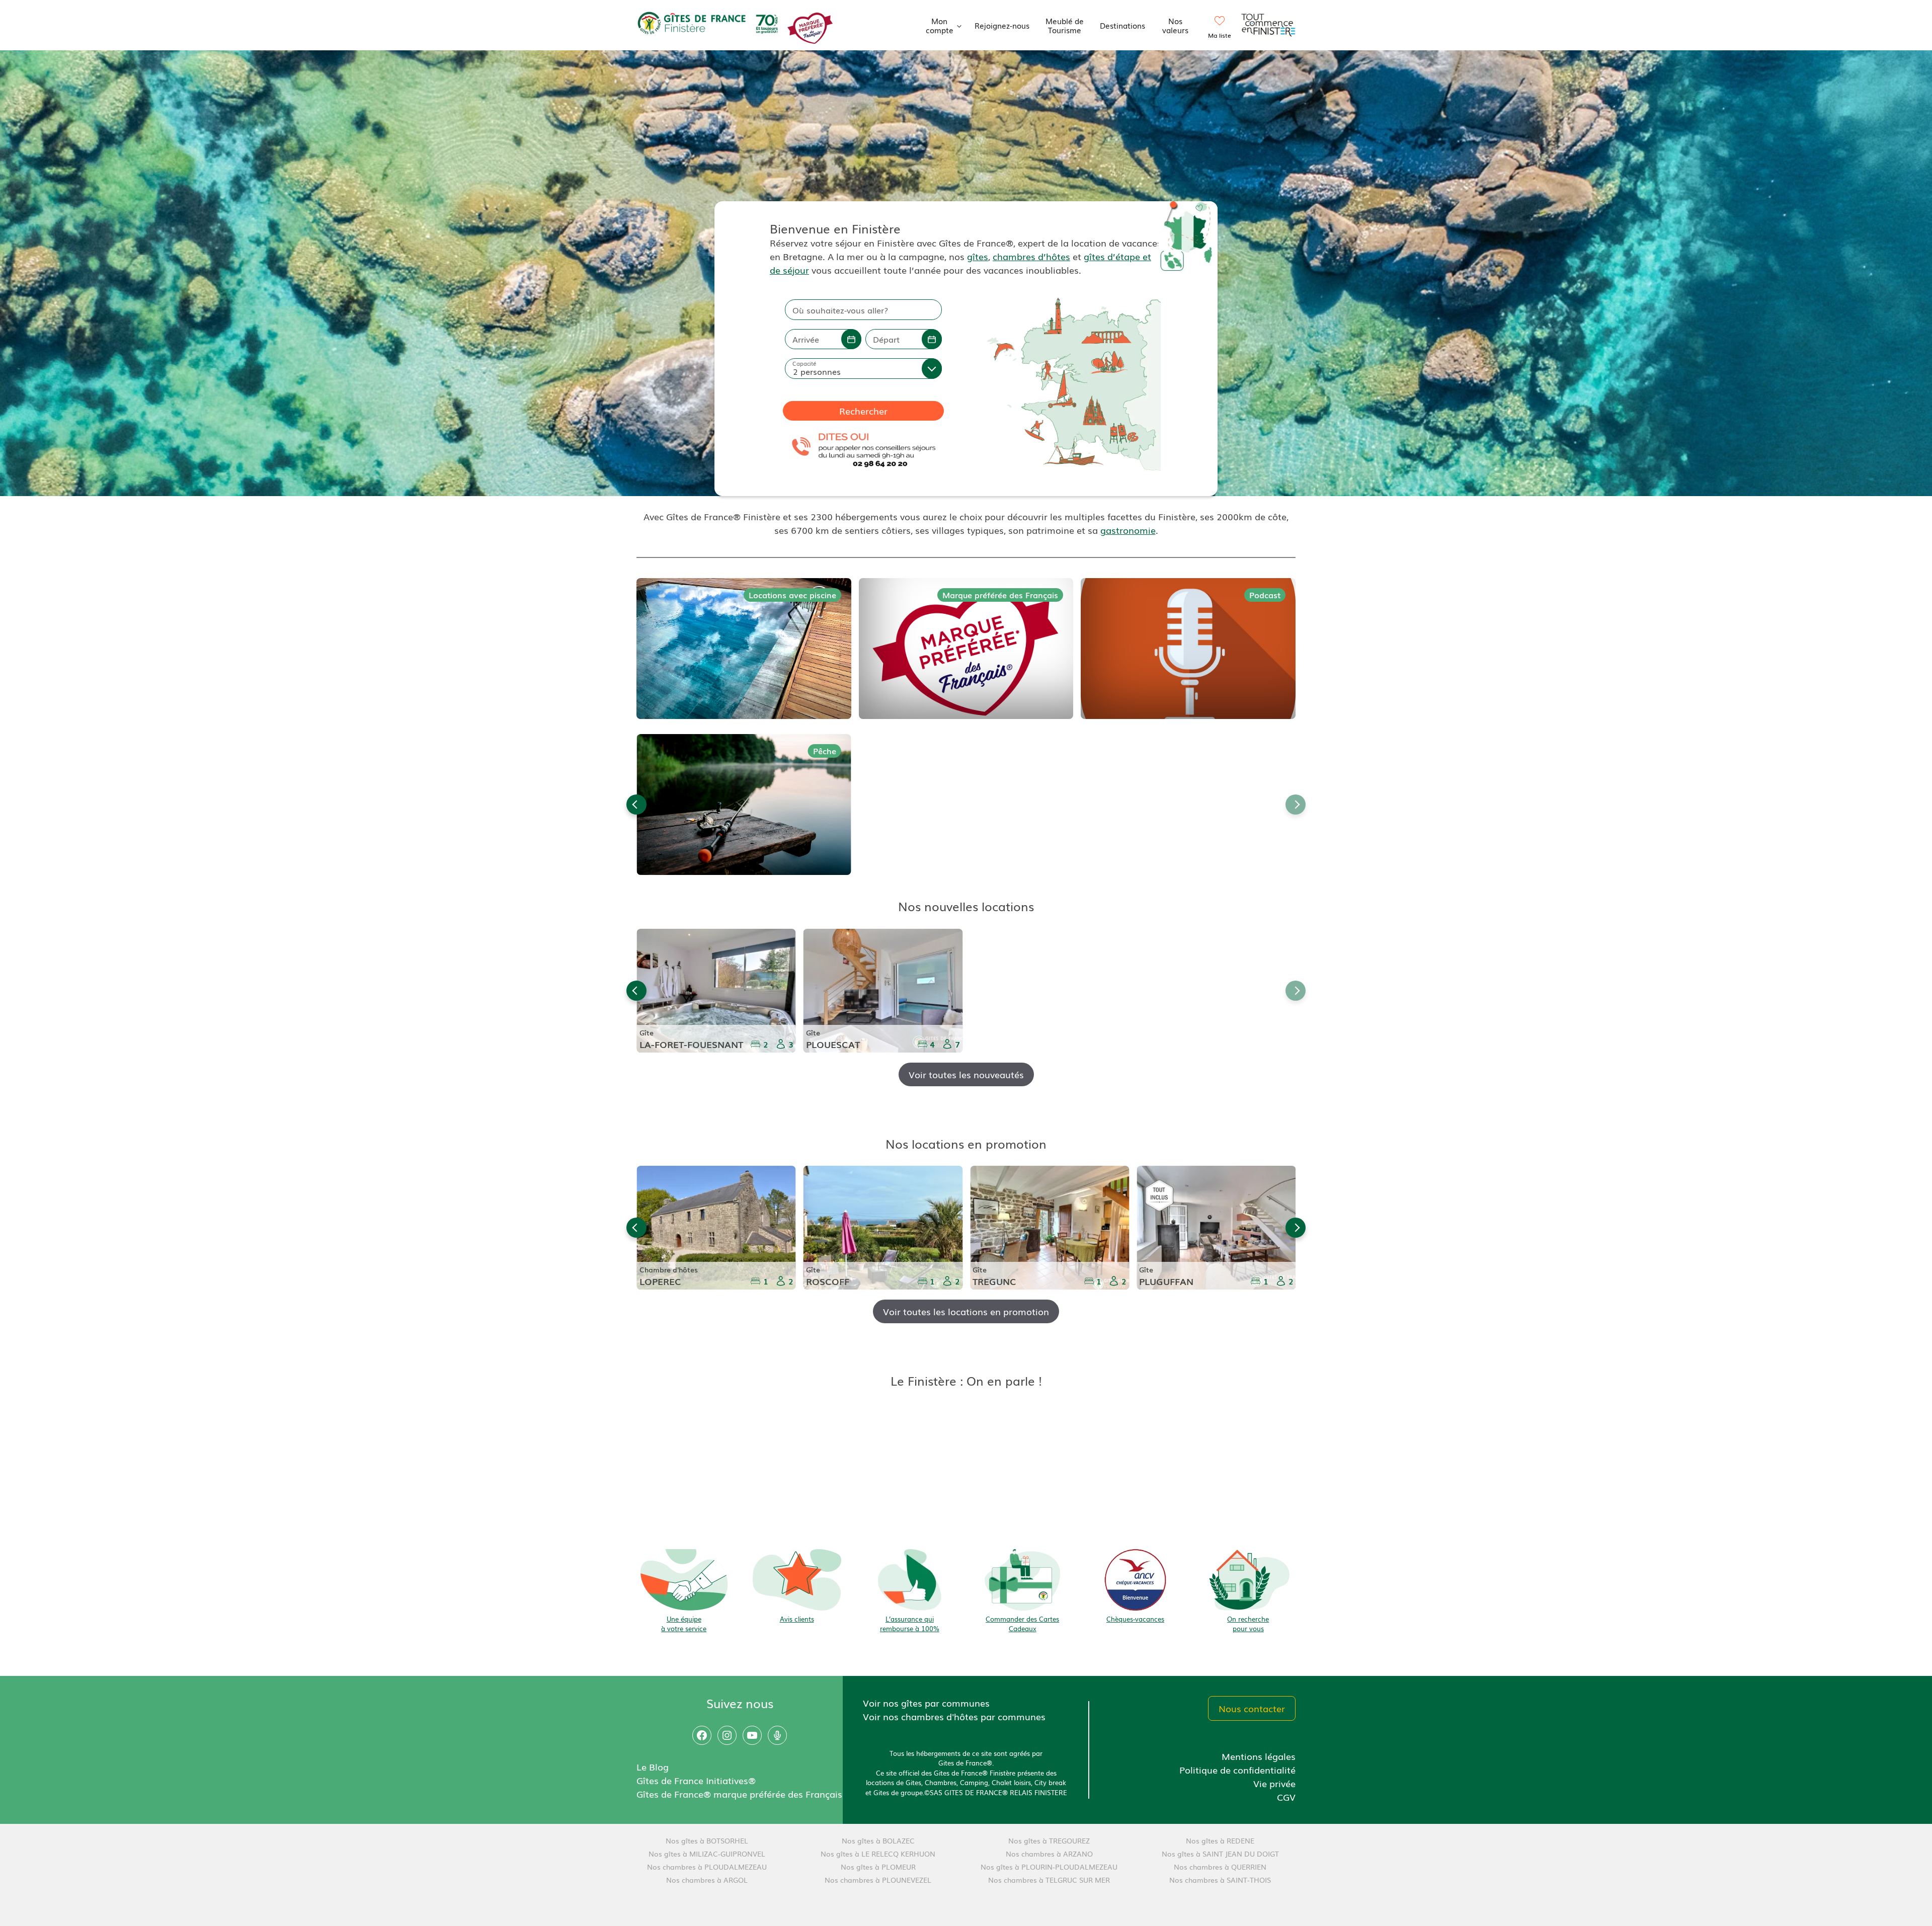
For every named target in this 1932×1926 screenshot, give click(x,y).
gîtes (978, 256)
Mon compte (940, 25)
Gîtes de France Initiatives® (696, 1780)
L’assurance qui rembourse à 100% (910, 1624)
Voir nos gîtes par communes (926, 1703)
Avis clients (797, 1619)
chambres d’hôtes (1031, 256)
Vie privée (1274, 1783)
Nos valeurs (1175, 25)
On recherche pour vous (1248, 1624)
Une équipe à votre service (684, 1624)
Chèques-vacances (1135, 1619)
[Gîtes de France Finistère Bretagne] (709, 24)
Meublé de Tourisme (1065, 25)
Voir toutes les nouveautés (966, 1074)
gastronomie (1128, 530)
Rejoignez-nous (1002, 25)
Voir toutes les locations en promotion (966, 1311)
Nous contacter (1252, 1708)
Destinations (1122, 25)
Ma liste (1220, 35)
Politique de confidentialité (1237, 1770)
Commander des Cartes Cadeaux (1022, 1624)
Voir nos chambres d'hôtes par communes (954, 1716)
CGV (1286, 1797)
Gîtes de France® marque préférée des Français (739, 1794)
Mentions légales (1259, 1756)
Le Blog (653, 1767)
